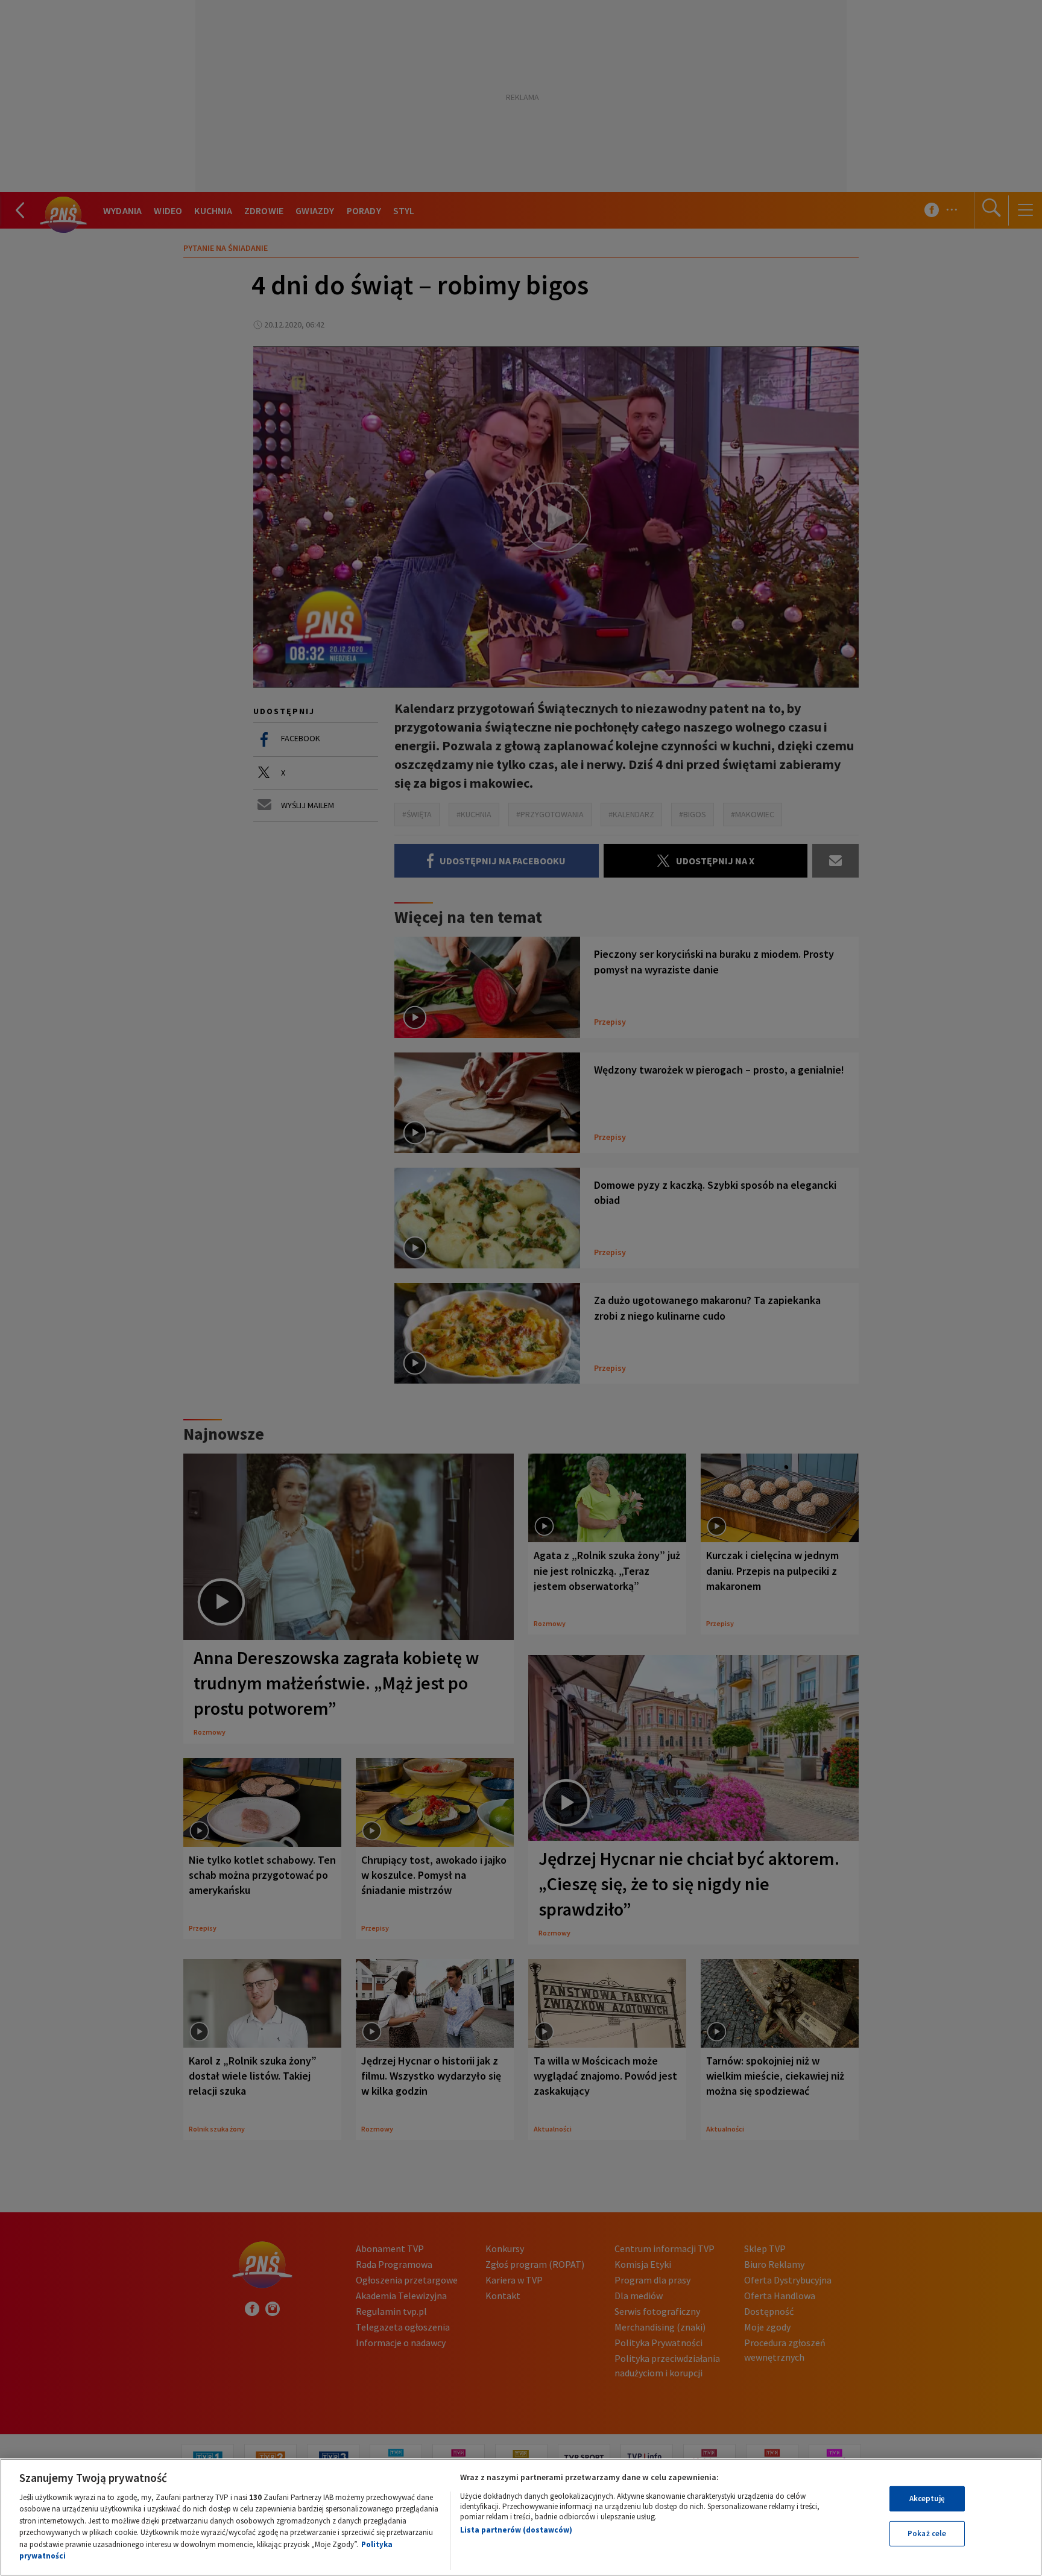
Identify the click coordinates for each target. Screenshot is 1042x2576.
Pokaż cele (927, 2533)
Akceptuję (927, 2498)
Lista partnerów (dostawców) (516, 2530)
